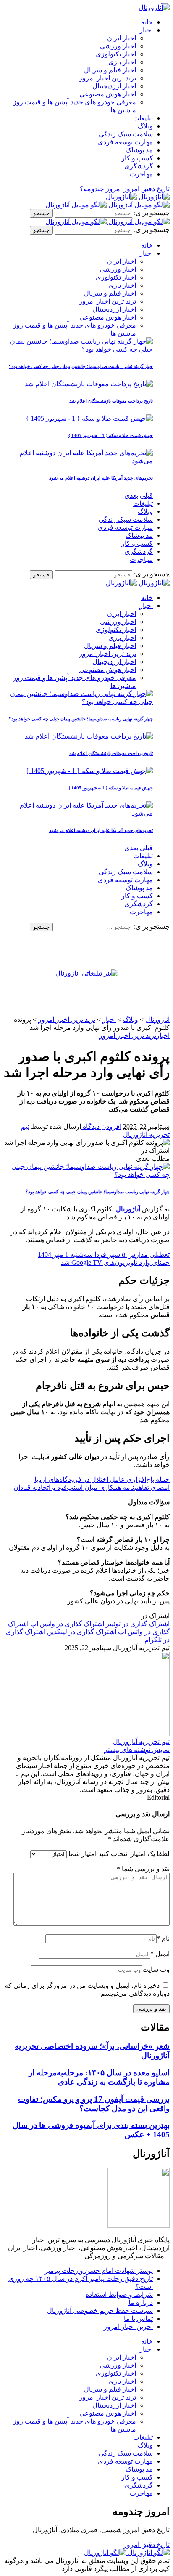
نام (163, 1938)
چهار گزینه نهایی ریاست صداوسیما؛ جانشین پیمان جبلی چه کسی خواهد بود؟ (81, 366)
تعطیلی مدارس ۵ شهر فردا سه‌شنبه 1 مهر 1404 (104, 1255)
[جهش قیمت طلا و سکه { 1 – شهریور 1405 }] (89, 418)
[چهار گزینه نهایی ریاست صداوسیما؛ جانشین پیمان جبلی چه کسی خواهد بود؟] (78, 349)
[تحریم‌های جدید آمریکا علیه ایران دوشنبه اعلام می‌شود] (78, 461)
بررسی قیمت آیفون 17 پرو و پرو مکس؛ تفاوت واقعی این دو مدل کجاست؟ (94, 2104)
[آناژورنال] (138, 197)
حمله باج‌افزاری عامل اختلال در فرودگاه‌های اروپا (102, 1479)
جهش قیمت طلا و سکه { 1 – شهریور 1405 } (111, 435)
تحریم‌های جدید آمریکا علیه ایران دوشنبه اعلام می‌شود (101, 478)
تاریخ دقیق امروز (147, 2545)
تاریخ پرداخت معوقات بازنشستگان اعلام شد (111, 401)
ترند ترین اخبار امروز (128, 1036)
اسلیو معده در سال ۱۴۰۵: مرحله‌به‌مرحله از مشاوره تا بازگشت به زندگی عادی (99, 2077)
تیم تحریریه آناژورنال (141, 1742)
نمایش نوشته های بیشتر (137, 1750)
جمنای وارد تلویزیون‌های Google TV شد (115, 1263)
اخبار (163, 1036)
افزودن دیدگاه (101, 1127)
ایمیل (160, 1954)
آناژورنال (128, 1209)
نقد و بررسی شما (143, 1869)
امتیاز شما (83, 1854)
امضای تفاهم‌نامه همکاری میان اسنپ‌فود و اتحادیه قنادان (92, 1487)
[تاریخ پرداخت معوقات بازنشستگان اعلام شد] (89, 384)
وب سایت (156, 1969)
